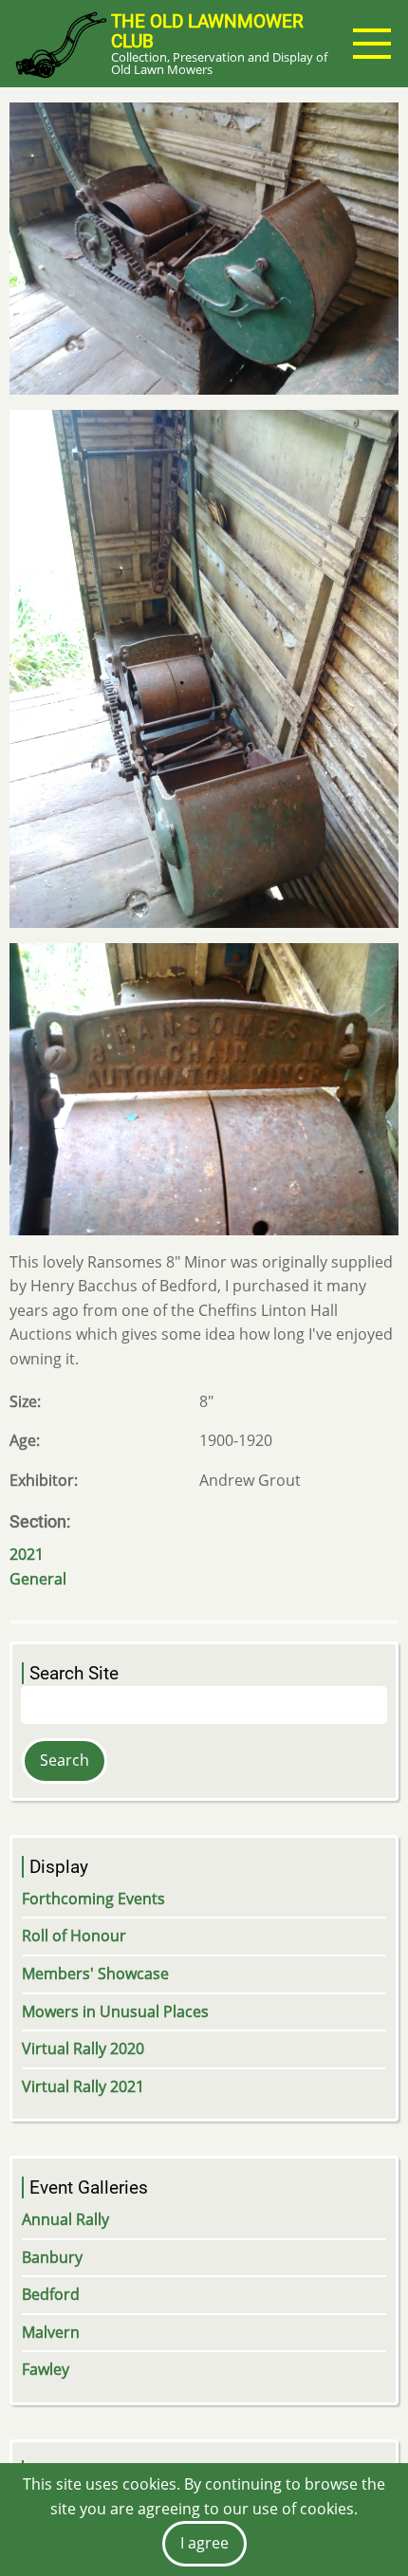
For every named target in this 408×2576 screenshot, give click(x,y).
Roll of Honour (74, 1936)
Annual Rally (65, 2219)
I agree (204, 2543)
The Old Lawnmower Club (207, 31)
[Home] (60, 44)
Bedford (51, 2294)
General (38, 1579)
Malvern (51, 2332)
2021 (27, 1554)
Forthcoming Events (93, 1899)
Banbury (52, 2257)
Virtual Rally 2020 (83, 2048)
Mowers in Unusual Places (115, 2011)
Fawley (46, 2369)
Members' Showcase (95, 1974)
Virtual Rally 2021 (83, 2086)
